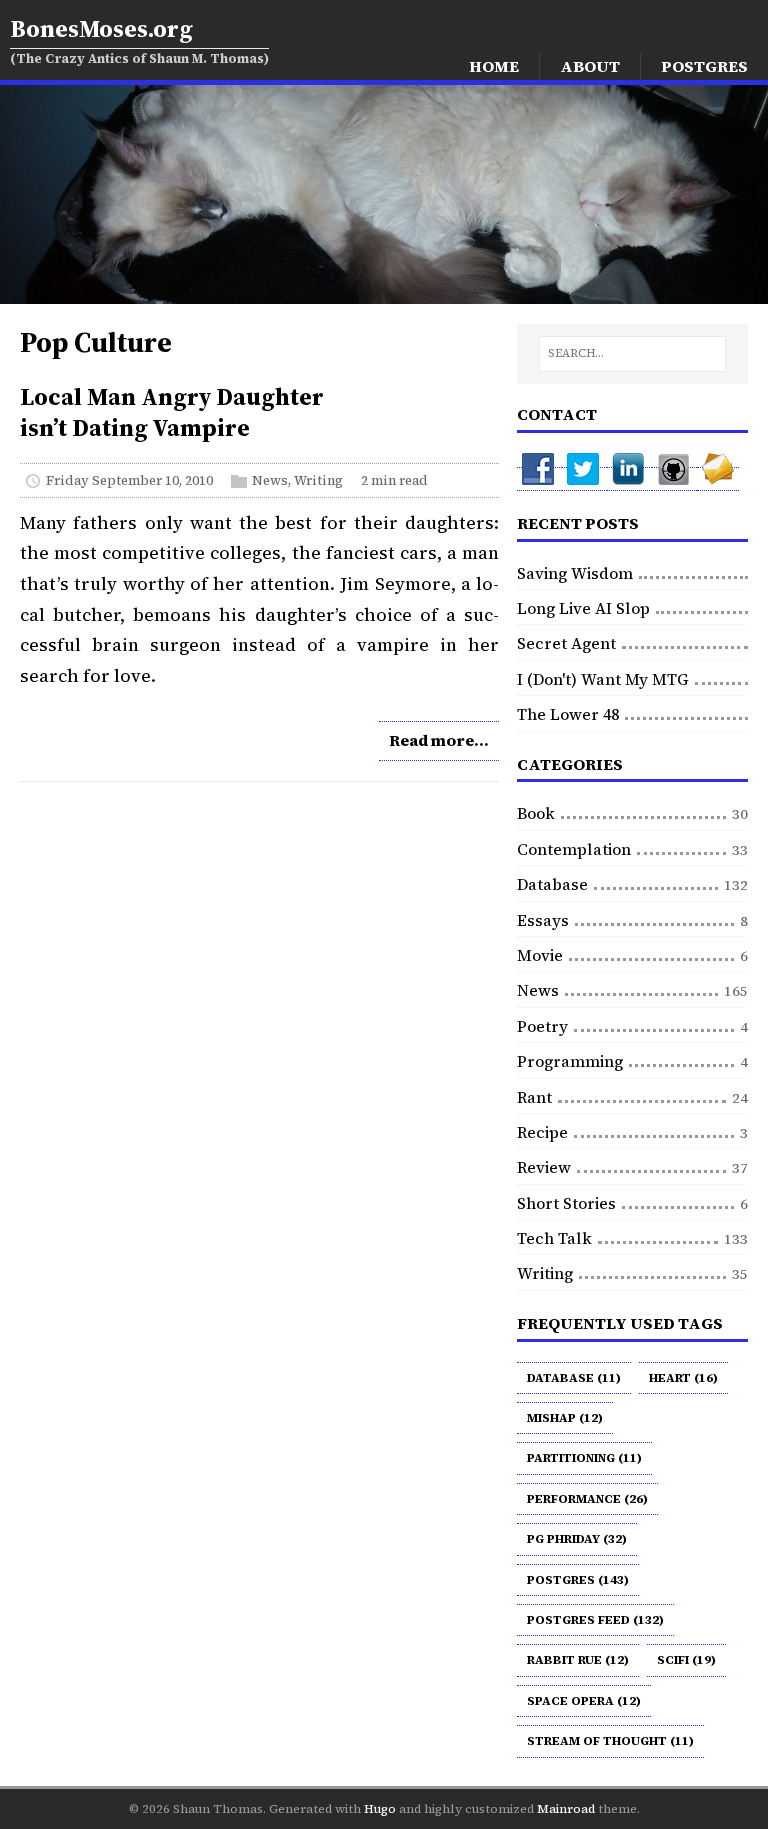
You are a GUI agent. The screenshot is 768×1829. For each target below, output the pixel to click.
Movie (540, 955)
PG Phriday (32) (577, 1539)
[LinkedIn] (629, 479)
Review (544, 1167)
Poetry (542, 1026)
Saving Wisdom (575, 573)
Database (552, 884)
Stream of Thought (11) (610, 1741)
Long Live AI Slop (583, 608)
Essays (543, 920)
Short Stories (566, 1203)
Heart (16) (683, 1378)
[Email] (718, 479)
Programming (570, 1061)
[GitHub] (674, 479)
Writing (318, 480)
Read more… (439, 740)
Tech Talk (554, 1238)
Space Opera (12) (584, 1701)
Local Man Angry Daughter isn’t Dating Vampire (172, 412)
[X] (584, 479)
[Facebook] (539, 479)
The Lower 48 (568, 714)
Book (536, 813)
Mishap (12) (565, 1418)
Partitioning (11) (584, 1458)
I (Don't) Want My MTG (603, 679)
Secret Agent (566, 643)
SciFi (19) (686, 1660)
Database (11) (574, 1378)
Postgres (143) (578, 1580)
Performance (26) (587, 1499)
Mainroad (566, 1809)
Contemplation (574, 849)
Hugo (380, 1809)
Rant (534, 1097)
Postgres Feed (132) (595, 1620)
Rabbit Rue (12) (578, 1660)
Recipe (542, 1132)
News (270, 480)
